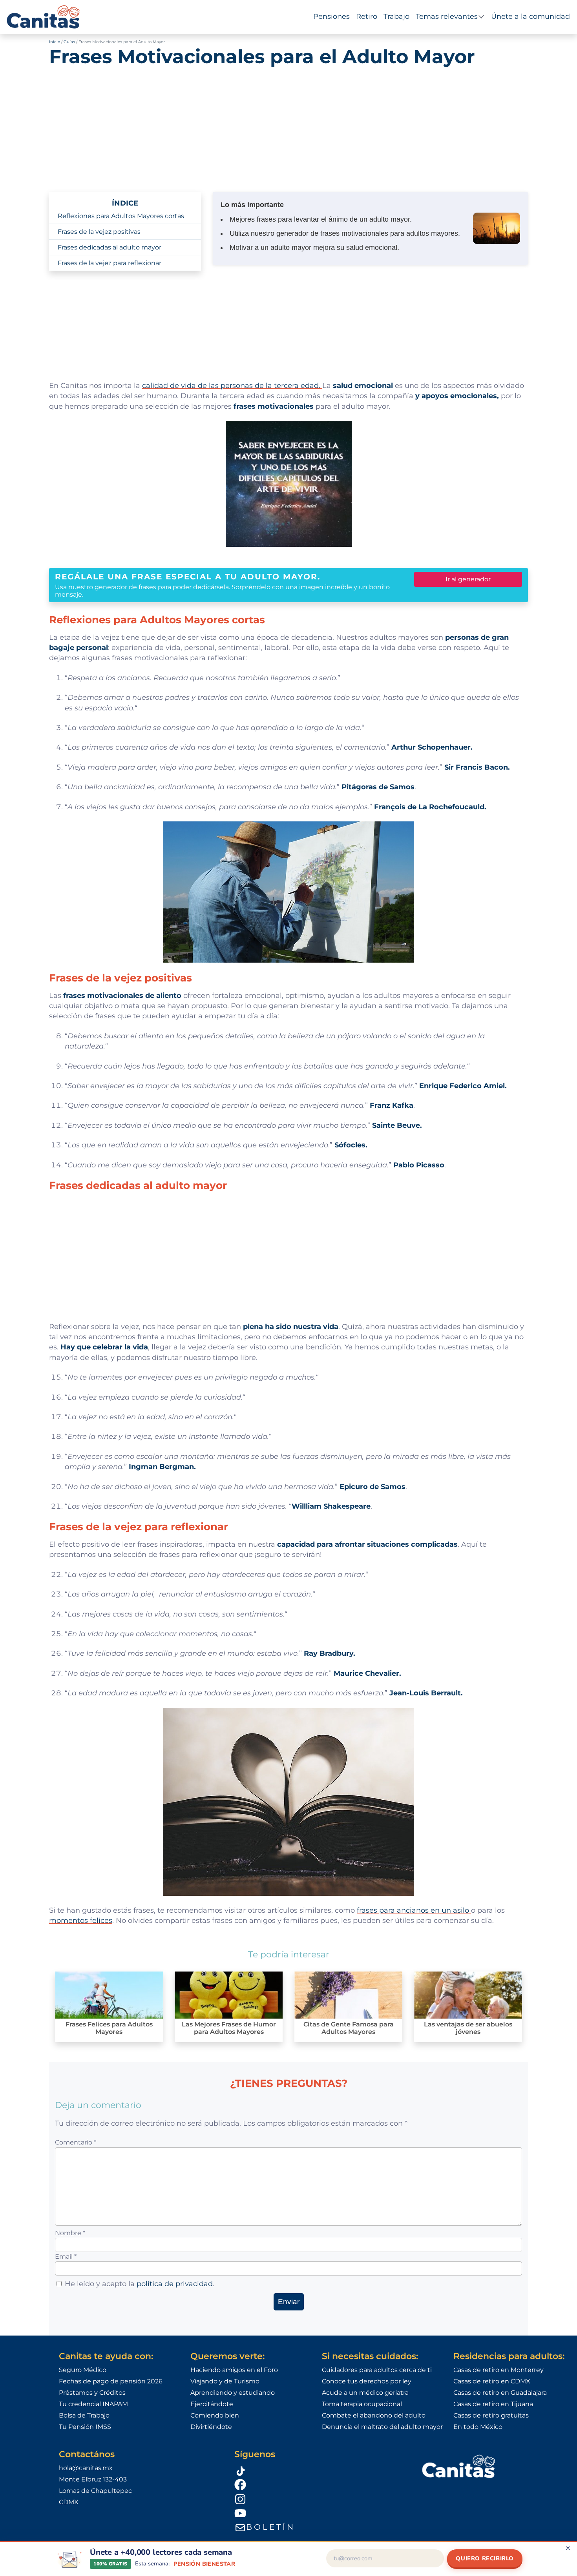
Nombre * (70, 2233)
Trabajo (396, 16)
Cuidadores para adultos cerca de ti (377, 2370)
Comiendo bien (215, 2415)
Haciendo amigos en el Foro (234, 2370)
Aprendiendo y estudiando (233, 2393)
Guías (69, 42)
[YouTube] (318, 2513)
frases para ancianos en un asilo (414, 1910)
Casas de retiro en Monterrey (498, 2370)
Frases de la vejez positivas (99, 232)
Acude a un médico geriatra (365, 2393)
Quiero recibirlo (485, 2558)
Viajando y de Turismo (225, 2381)
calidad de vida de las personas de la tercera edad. (232, 385)
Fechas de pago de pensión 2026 (111, 2381)
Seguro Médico (83, 2370)
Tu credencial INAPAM (93, 2404)
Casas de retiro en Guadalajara (500, 2393)
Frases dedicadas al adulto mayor (110, 247)
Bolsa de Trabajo (84, 2415)
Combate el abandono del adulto (374, 2415)
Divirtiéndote (211, 2427)
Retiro (367, 16)
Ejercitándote (212, 2404)
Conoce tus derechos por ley (367, 2381)
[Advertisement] (288, 125)
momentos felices (81, 1920)
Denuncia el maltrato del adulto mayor (382, 2427)
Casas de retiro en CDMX (492, 2381)
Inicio (55, 42)
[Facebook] (318, 2484)
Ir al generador (468, 579)
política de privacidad (175, 2284)
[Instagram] (318, 2499)
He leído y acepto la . (140, 2284)
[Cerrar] (568, 2548)
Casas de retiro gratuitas (491, 2415)
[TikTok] (318, 2470)
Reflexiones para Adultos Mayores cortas (121, 216)
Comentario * (76, 2142)
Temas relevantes (447, 16)
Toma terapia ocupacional (362, 2404)
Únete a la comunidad (530, 16)
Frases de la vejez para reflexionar (110, 263)
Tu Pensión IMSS (85, 2427)
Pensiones (331, 16)
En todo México (478, 2427)
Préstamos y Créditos (92, 2393)
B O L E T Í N (270, 2527)
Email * (66, 2257)
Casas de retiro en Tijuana (493, 2404)
